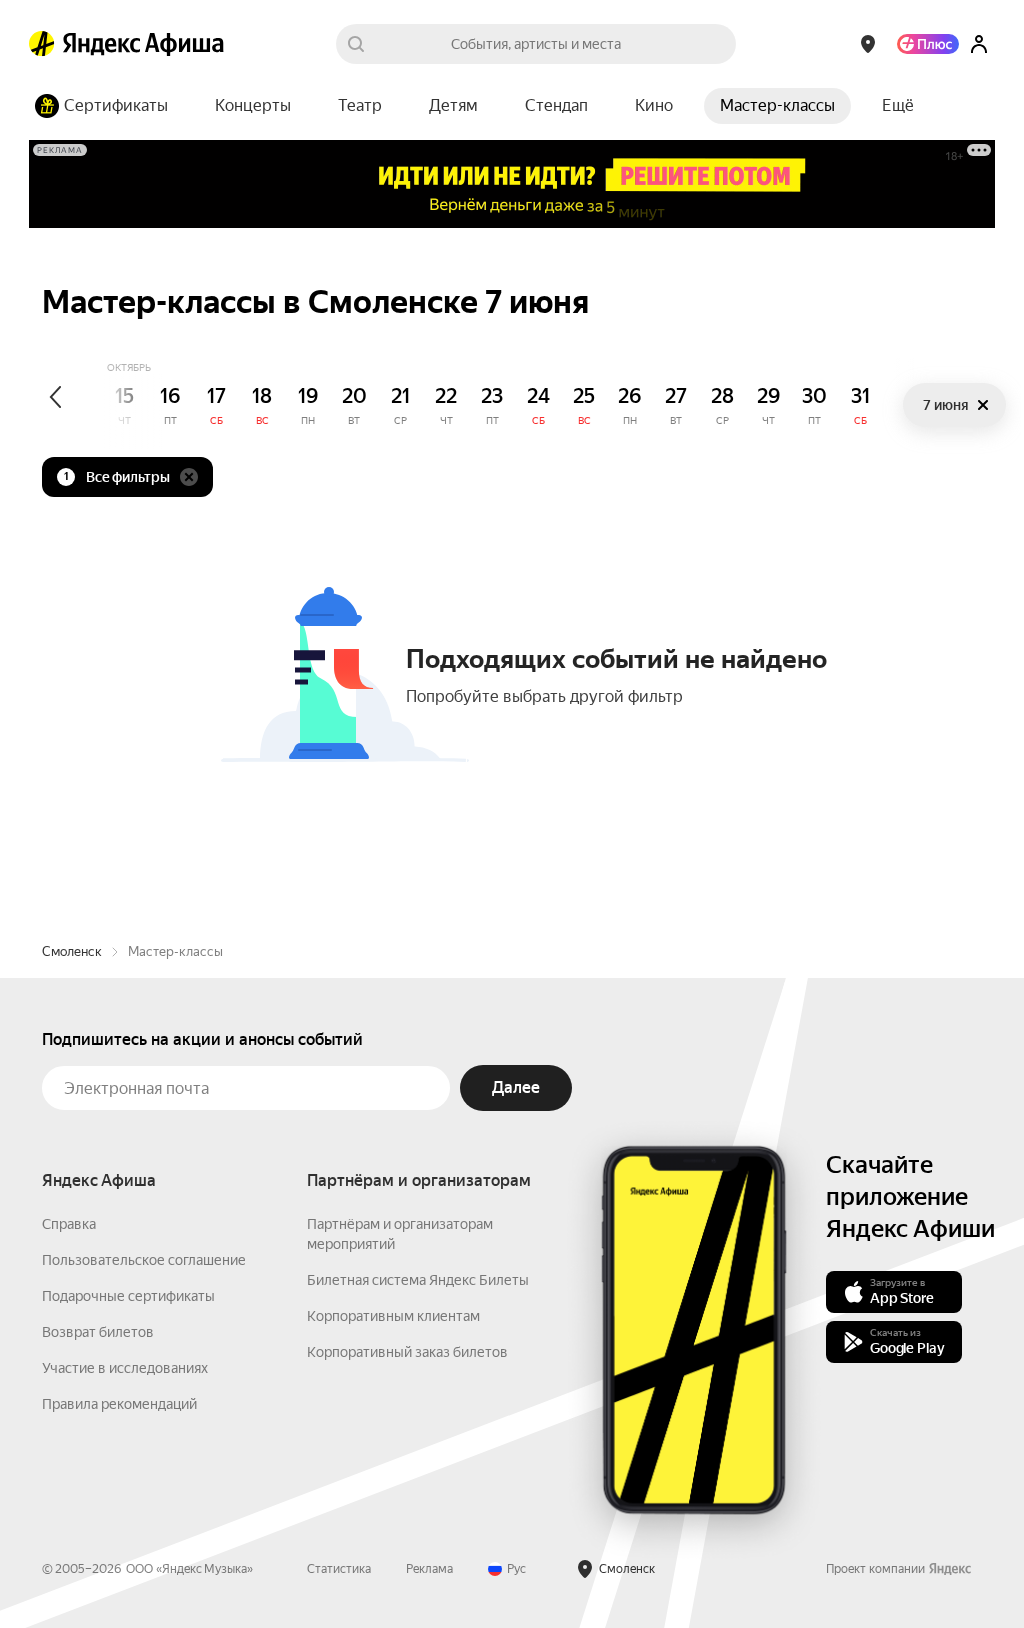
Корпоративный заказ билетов (407, 1352)
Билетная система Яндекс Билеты (418, 1280)
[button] (898, 106)
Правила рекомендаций (119, 1404)
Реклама (429, 1569)
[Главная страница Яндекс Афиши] (42, 44)
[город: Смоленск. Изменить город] (868, 44)
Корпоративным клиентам (393, 1316)
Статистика (339, 1569)
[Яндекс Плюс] (928, 44)
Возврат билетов (98, 1332)
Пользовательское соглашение (144, 1260)
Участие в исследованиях (125, 1368)
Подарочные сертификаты (128, 1296)
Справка (69, 1224)
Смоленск (72, 951)
